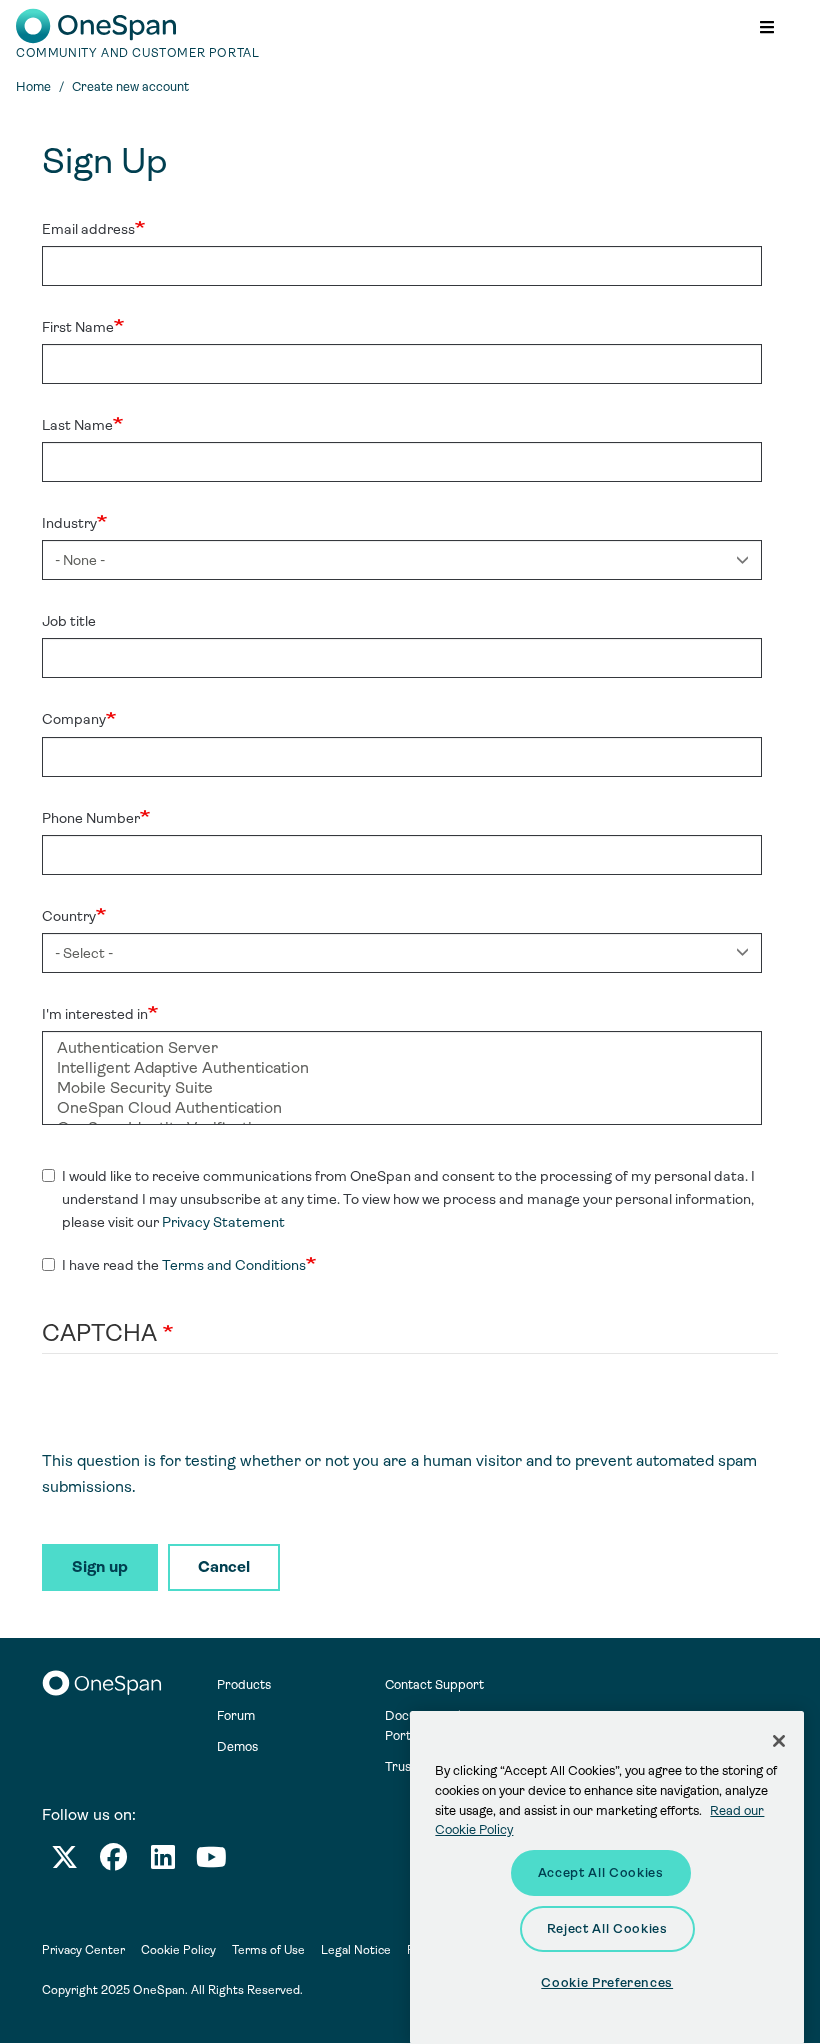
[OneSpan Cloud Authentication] (402, 1108)
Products (244, 1684)
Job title (69, 621)
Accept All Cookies (601, 1872)
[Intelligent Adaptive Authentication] (402, 1068)
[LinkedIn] (163, 1861)
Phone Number (91, 818)
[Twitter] (64, 1861)
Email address (88, 229)
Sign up (100, 1566)
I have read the (184, 1265)
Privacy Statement (223, 1222)
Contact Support (434, 1684)
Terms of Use (268, 1950)
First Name (78, 327)
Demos (237, 1746)
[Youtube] (211, 1861)
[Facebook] (113, 1861)
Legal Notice (356, 1950)
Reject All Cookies (607, 1928)
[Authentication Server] (402, 1048)
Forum (236, 1715)
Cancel (224, 1566)
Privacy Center (83, 1950)
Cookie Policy (178, 1950)
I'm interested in (95, 1014)
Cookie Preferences (607, 1982)
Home (33, 86)
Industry (69, 523)
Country (69, 916)
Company (74, 719)
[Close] (779, 1741)
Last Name (77, 425)
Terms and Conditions (234, 1265)
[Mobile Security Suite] (402, 1088)
